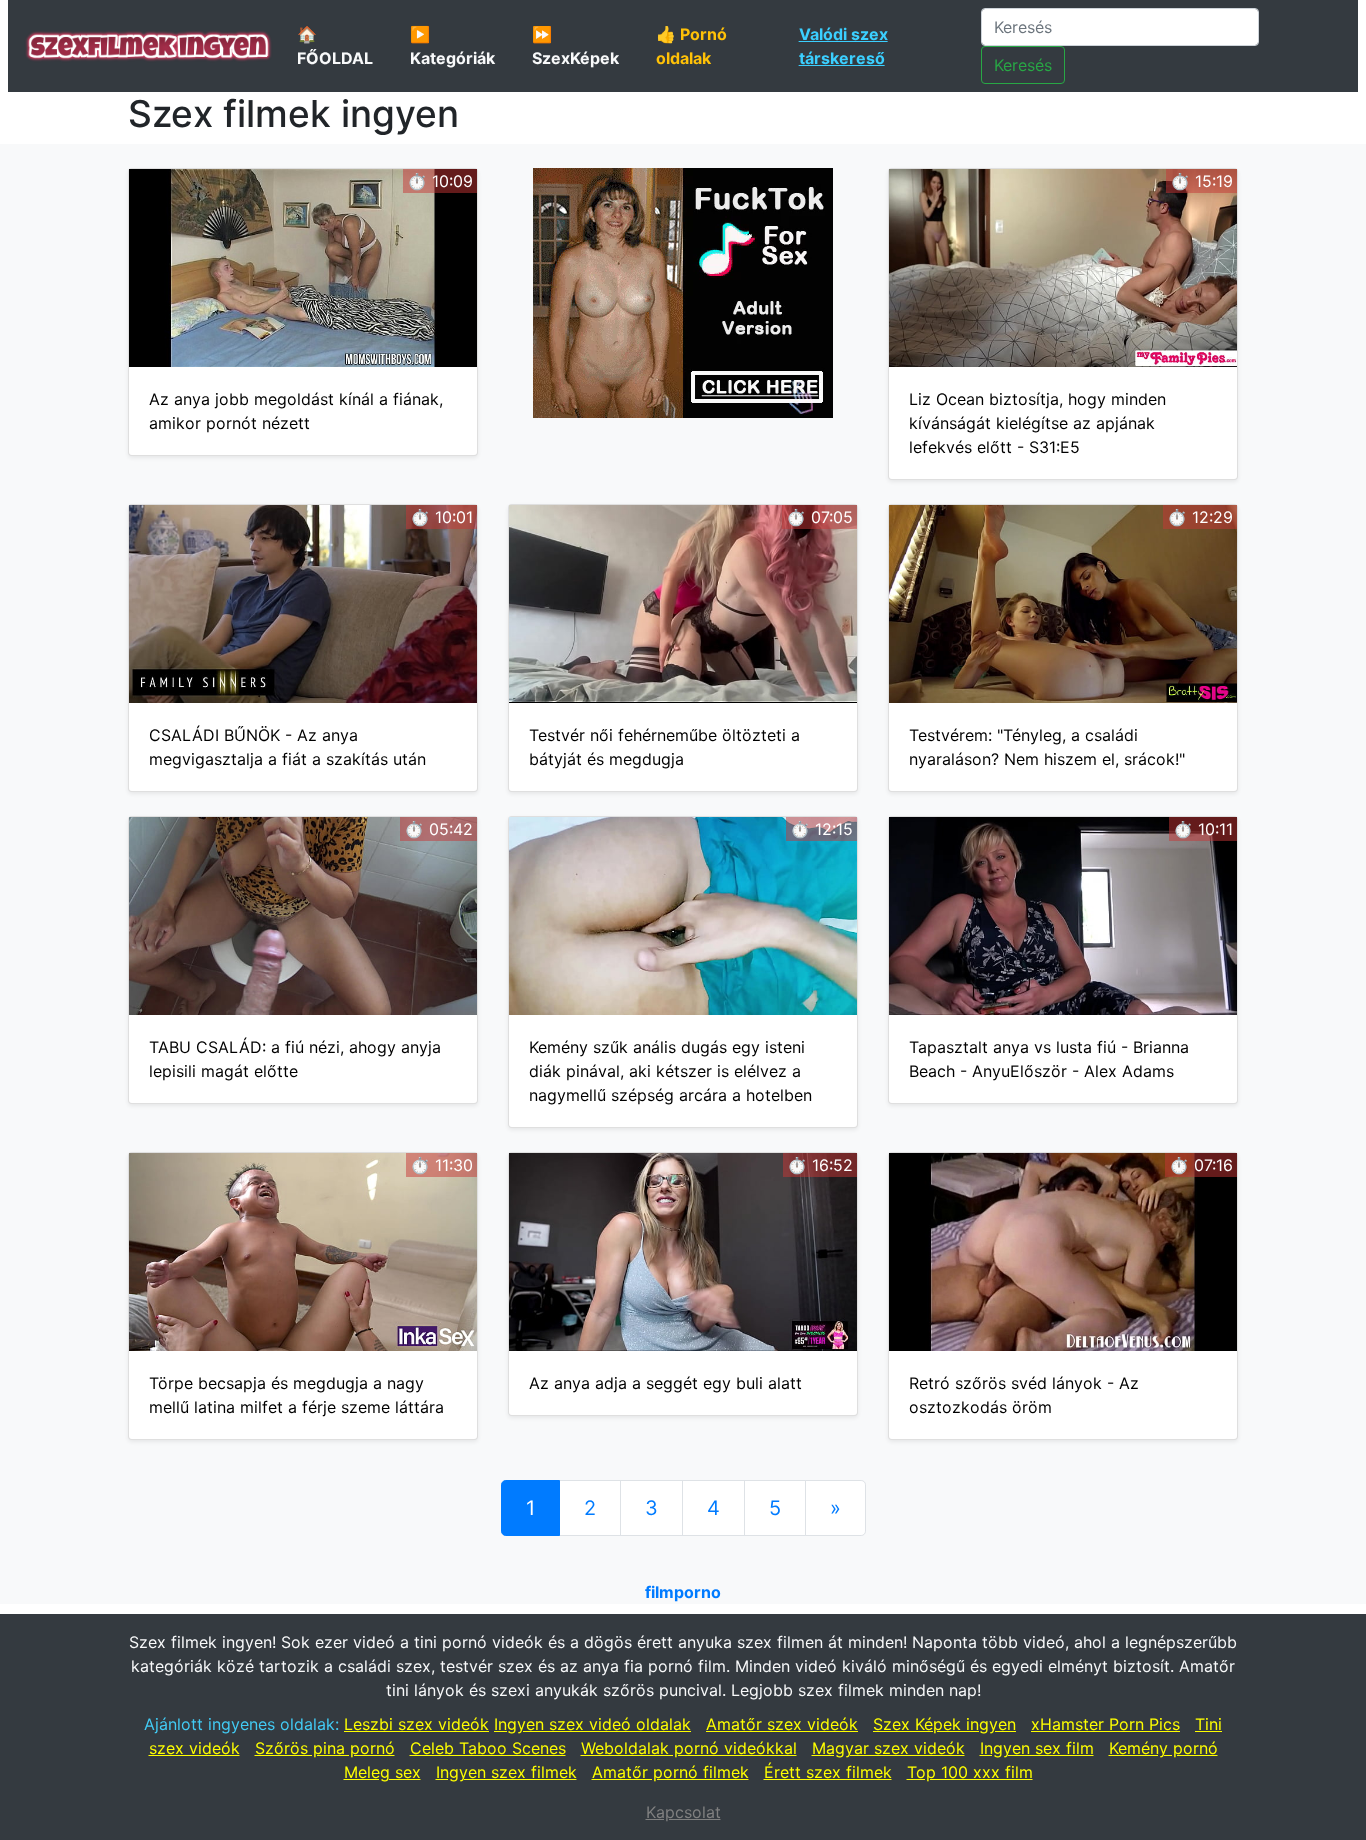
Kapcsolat (683, 1812)
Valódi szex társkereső (843, 46)
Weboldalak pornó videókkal (689, 1748)
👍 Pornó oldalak (691, 46)
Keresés (1023, 65)
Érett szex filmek (828, 1772)
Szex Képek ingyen (944, 1724)
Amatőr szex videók (782, 1724)
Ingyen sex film (1037, 1748)
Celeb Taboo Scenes (488, 1748)
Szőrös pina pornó (325, 1748)
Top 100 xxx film (970, 1772)
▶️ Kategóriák (452, 46)
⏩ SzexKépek (575, 46)
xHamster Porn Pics (1105, 1724)
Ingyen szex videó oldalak (592, 1724)
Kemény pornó (1163, 1748)
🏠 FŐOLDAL (335, 46)
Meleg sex (382, 1772)
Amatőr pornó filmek (670, 1772)
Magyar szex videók (888, 1748)
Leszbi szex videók (416, 1724)
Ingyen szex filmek (506, 1772)
